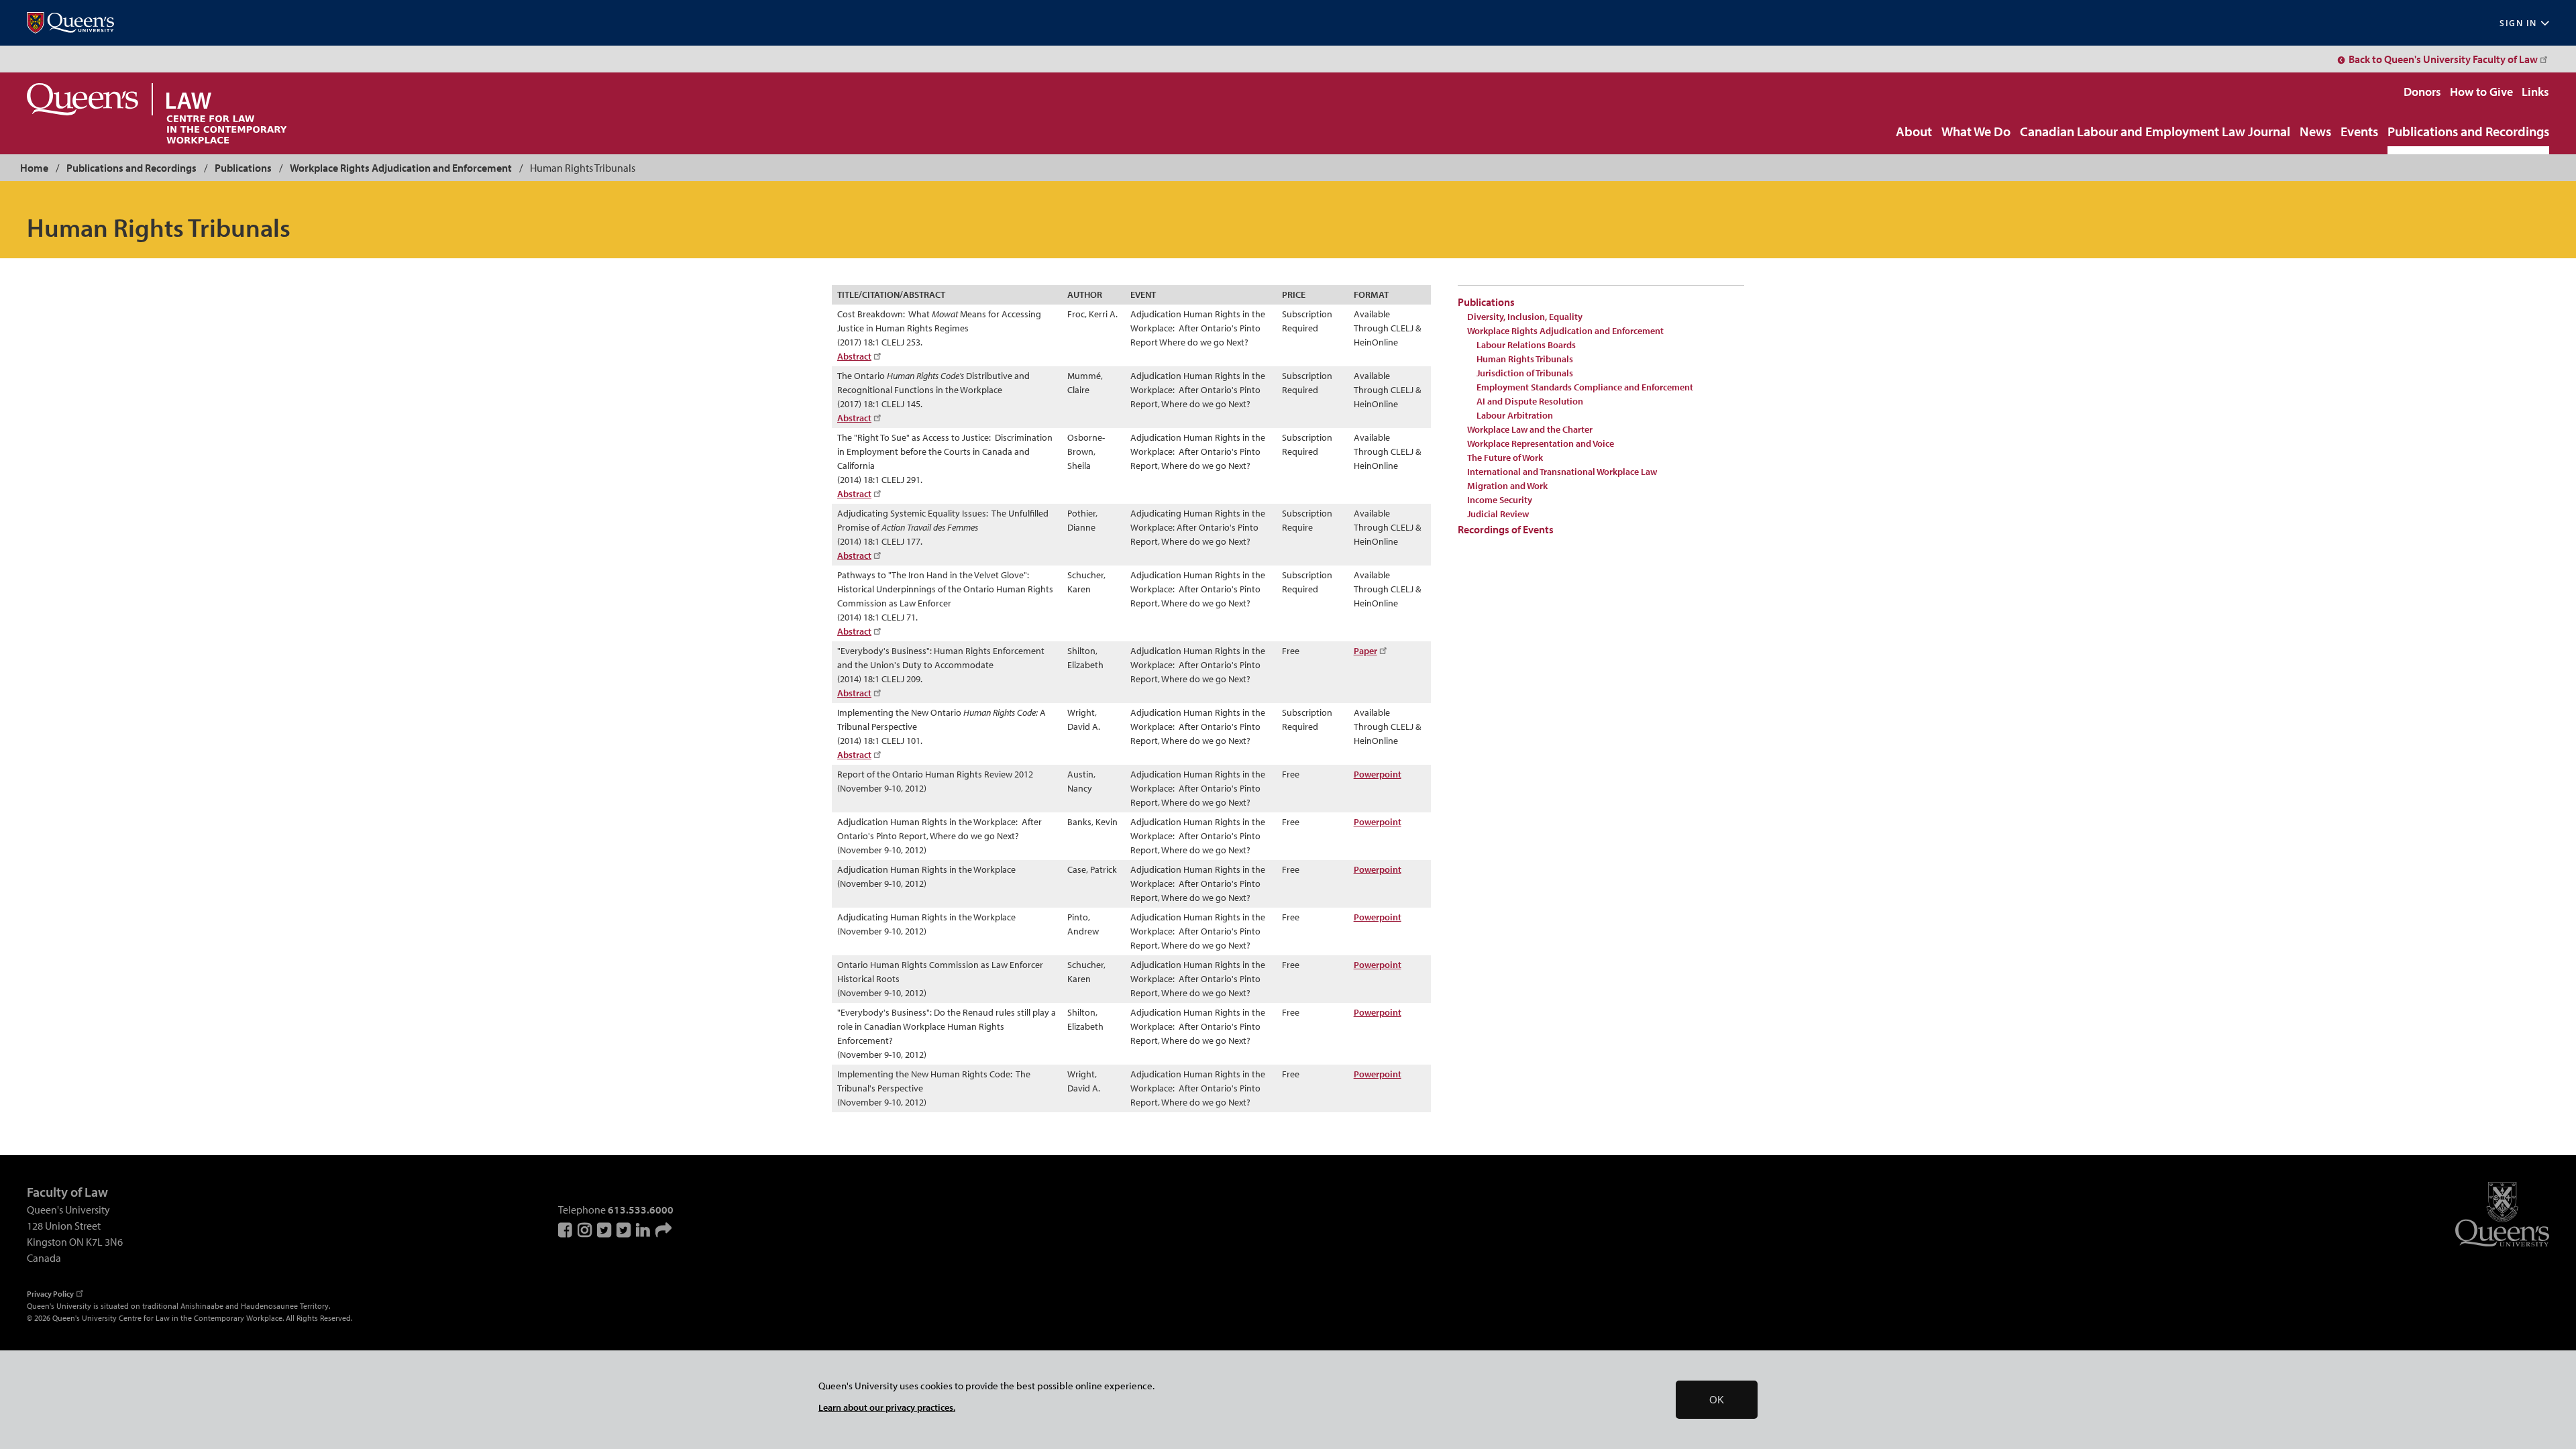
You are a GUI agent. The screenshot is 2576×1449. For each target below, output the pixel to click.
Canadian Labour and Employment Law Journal (2155, 132)
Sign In (2518, 23)
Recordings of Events (1506, 529)
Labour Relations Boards (1526, 345)
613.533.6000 (641, 1210)
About (1914, 132)
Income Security (1500, 500)
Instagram (586, 1230)
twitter (625, 1230)
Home (34, 168)
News (2315, 132)
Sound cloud (663, 1230)
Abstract (854, 356)
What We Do (1976, 132)
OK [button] (1717, 1400)
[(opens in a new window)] (70, 23)
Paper (1365, 651)
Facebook (566, 1230)
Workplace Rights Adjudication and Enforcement (401, 168)
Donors (2422, 92)
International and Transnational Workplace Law (1562, 472)
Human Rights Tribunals (1525, 359)
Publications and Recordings (2468, 132)
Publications (243, 168)
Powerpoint (1378, 774)
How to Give (2481, 92)
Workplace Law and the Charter (1530, 429)
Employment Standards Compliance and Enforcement (1585, 387)
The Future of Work (1505, 458)
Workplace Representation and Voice (1541, 443)
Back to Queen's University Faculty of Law (2443, 59)
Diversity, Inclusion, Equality (1525, 317)
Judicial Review (1498, 514)
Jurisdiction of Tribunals (1525, 373)
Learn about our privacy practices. (887, 1407)
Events (2359, 132)
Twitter (605, 1230)
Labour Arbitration (1515, 415)
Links (2535, 92)
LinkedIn (644, 1230)
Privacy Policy (50, 1294)
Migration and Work (1507, 486)
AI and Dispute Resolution (1530, 401)
